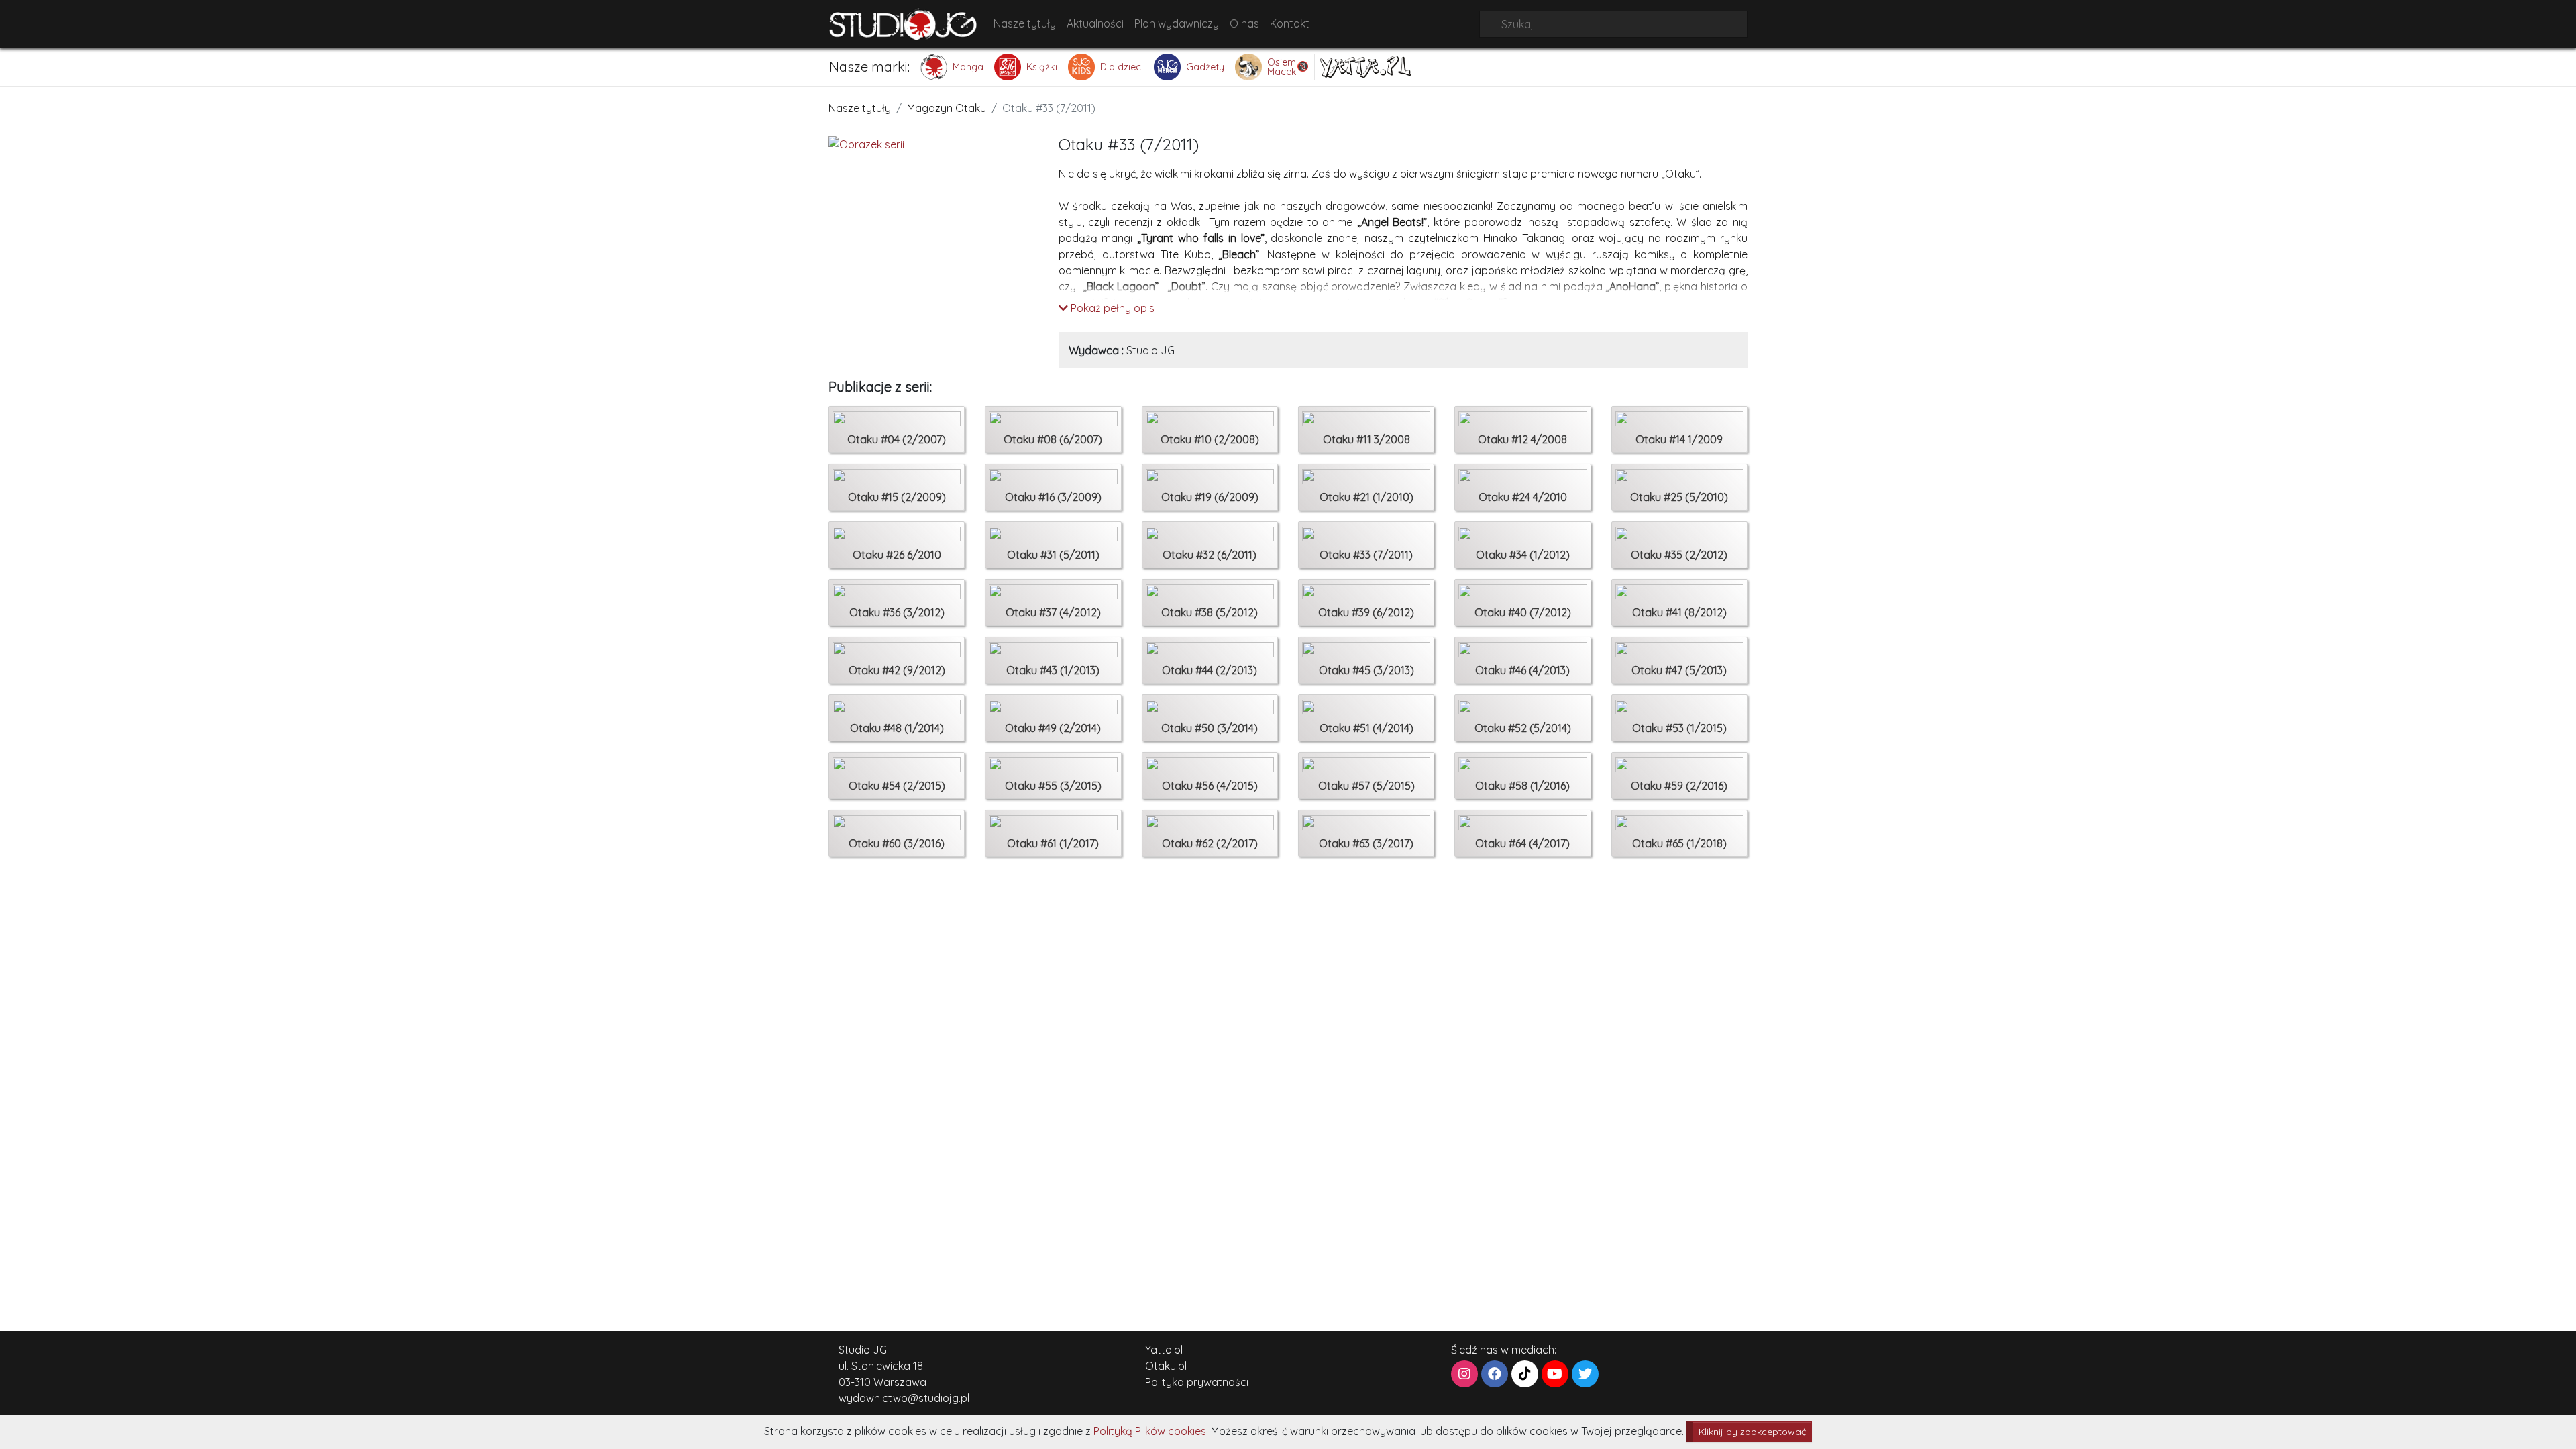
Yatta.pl (1164, 1350)
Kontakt (1290, 23)
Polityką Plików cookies (1150, 1431)
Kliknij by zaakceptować (1752, 1432)
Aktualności (1095, 23)
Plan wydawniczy (1177, 23)
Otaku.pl (1166, 1366)
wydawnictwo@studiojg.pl (904, 1398)
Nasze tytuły (1025, 23)
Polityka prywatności (1197, 1382)
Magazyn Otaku (947, 108)
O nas (1244, 23)
